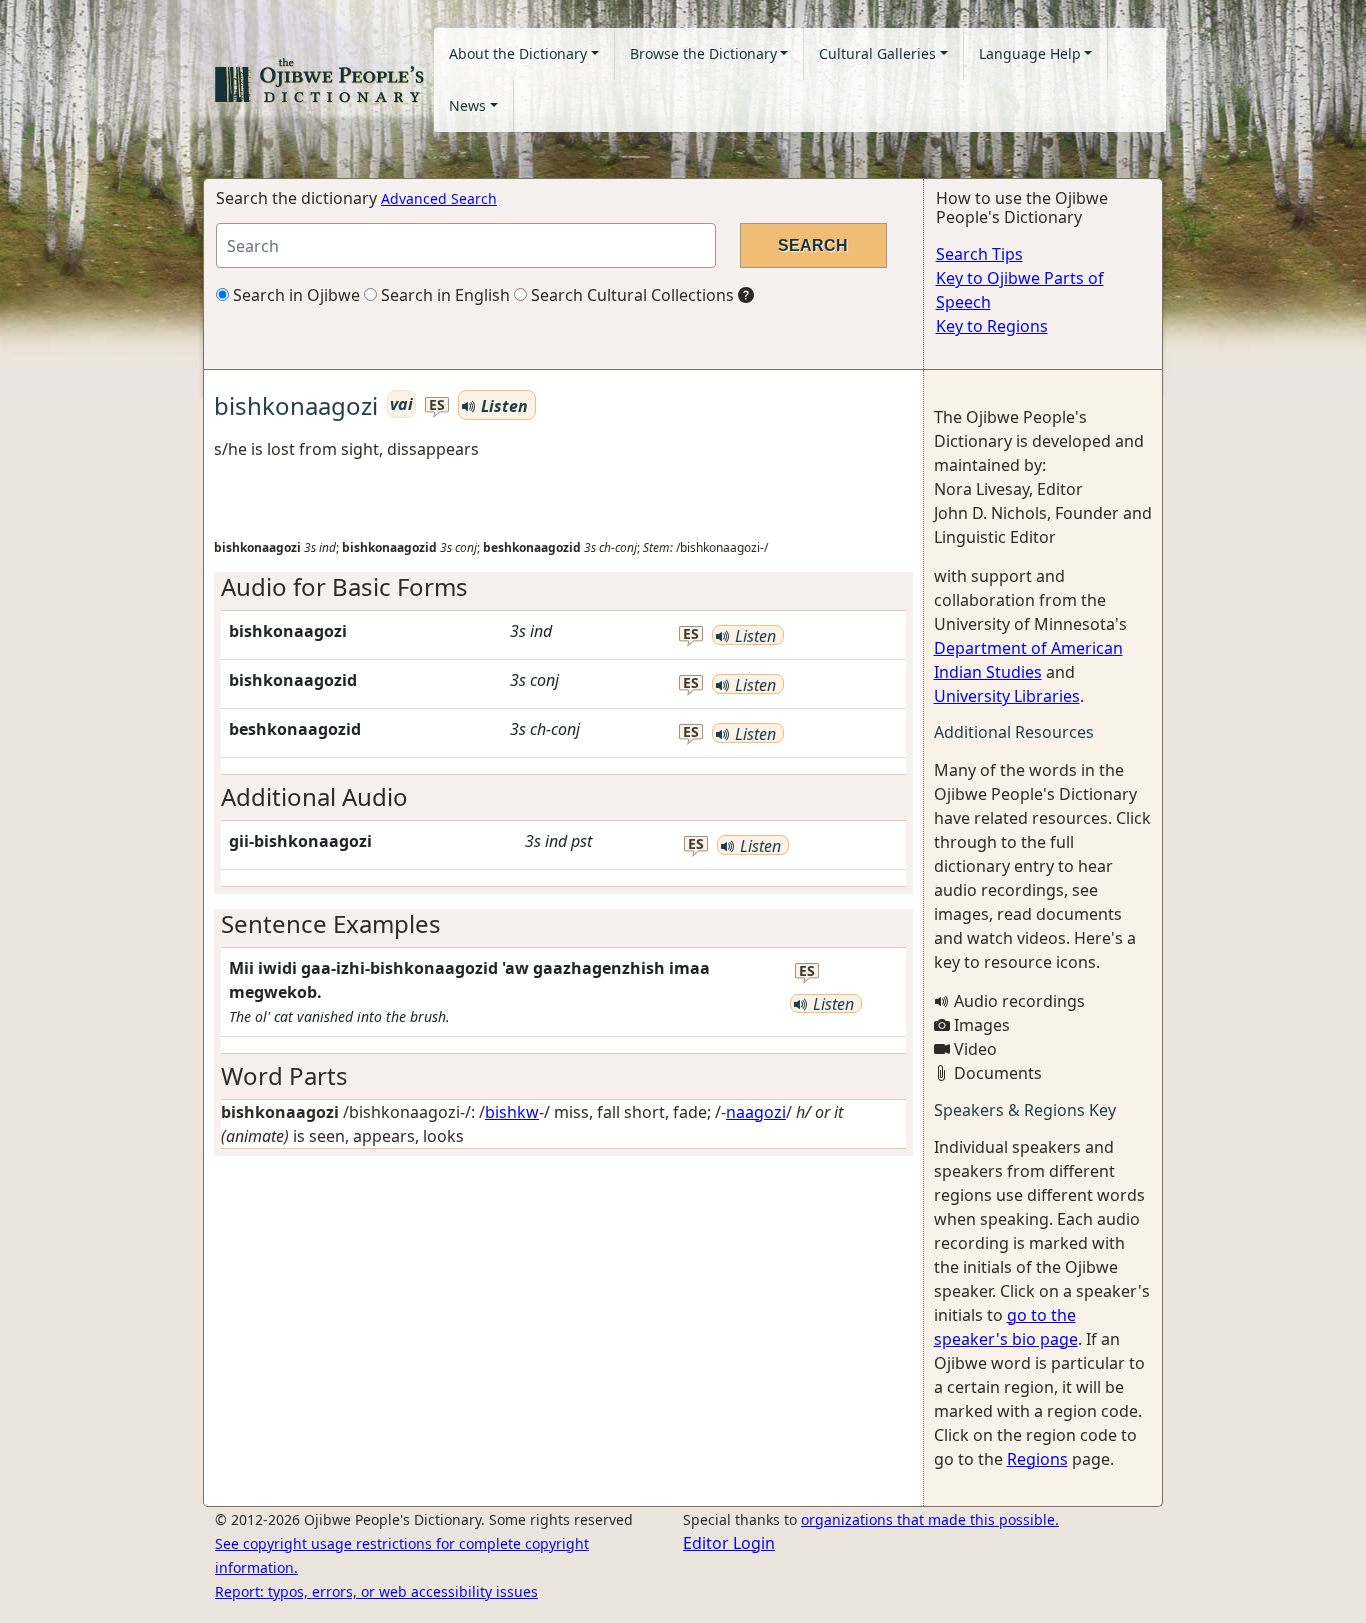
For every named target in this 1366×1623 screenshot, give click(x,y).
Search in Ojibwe (294, 295)
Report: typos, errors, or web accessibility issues (376, 1591)
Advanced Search (439, 198)
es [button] (437, 405)
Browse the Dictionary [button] (703, 53)
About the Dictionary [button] (518, 53)
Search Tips (979, 254)
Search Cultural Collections (630, 295)
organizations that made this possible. (930, 1519)
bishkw (512, 1112)
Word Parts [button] (284, 1075)
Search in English (443, 295)
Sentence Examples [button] (331, 923)
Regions (1037, 1459)
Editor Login (729, 1543)
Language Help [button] (1030, 53)
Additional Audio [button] (314, 796)
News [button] (467, 105)
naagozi (756, 1112)
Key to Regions (992, 326)
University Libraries (1007, 696)
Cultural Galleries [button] (877, 53)
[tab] (563, 587)
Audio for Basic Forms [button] (344, 586)
